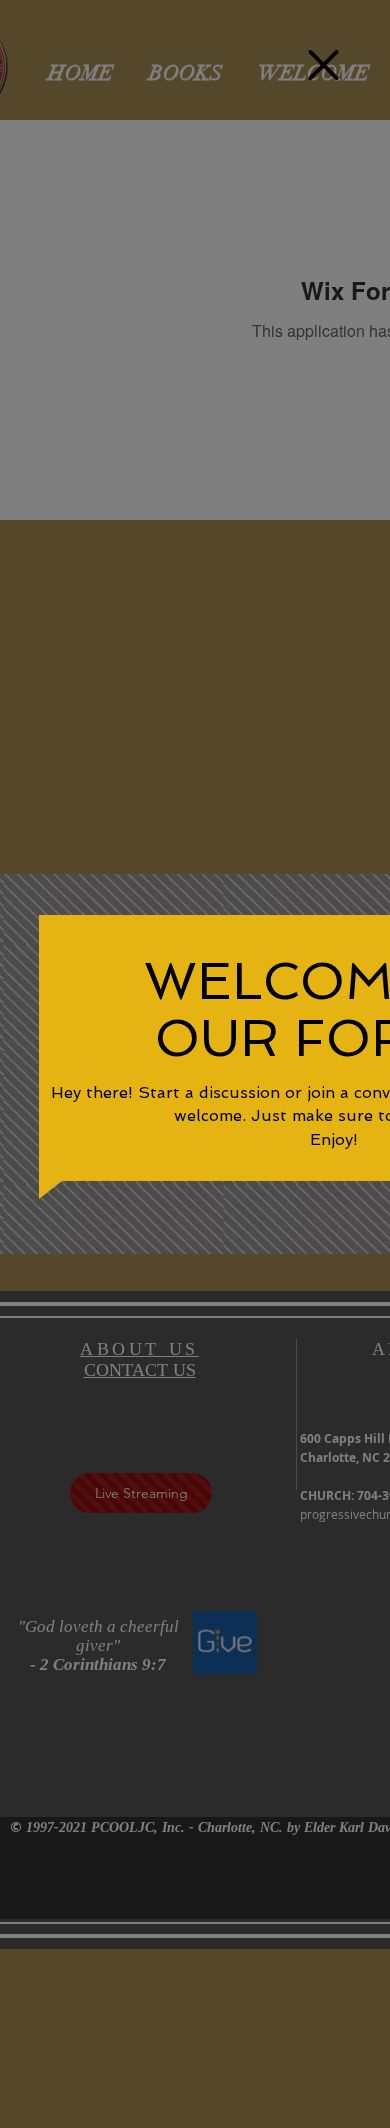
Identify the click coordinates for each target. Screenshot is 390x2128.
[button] (323, 65)
